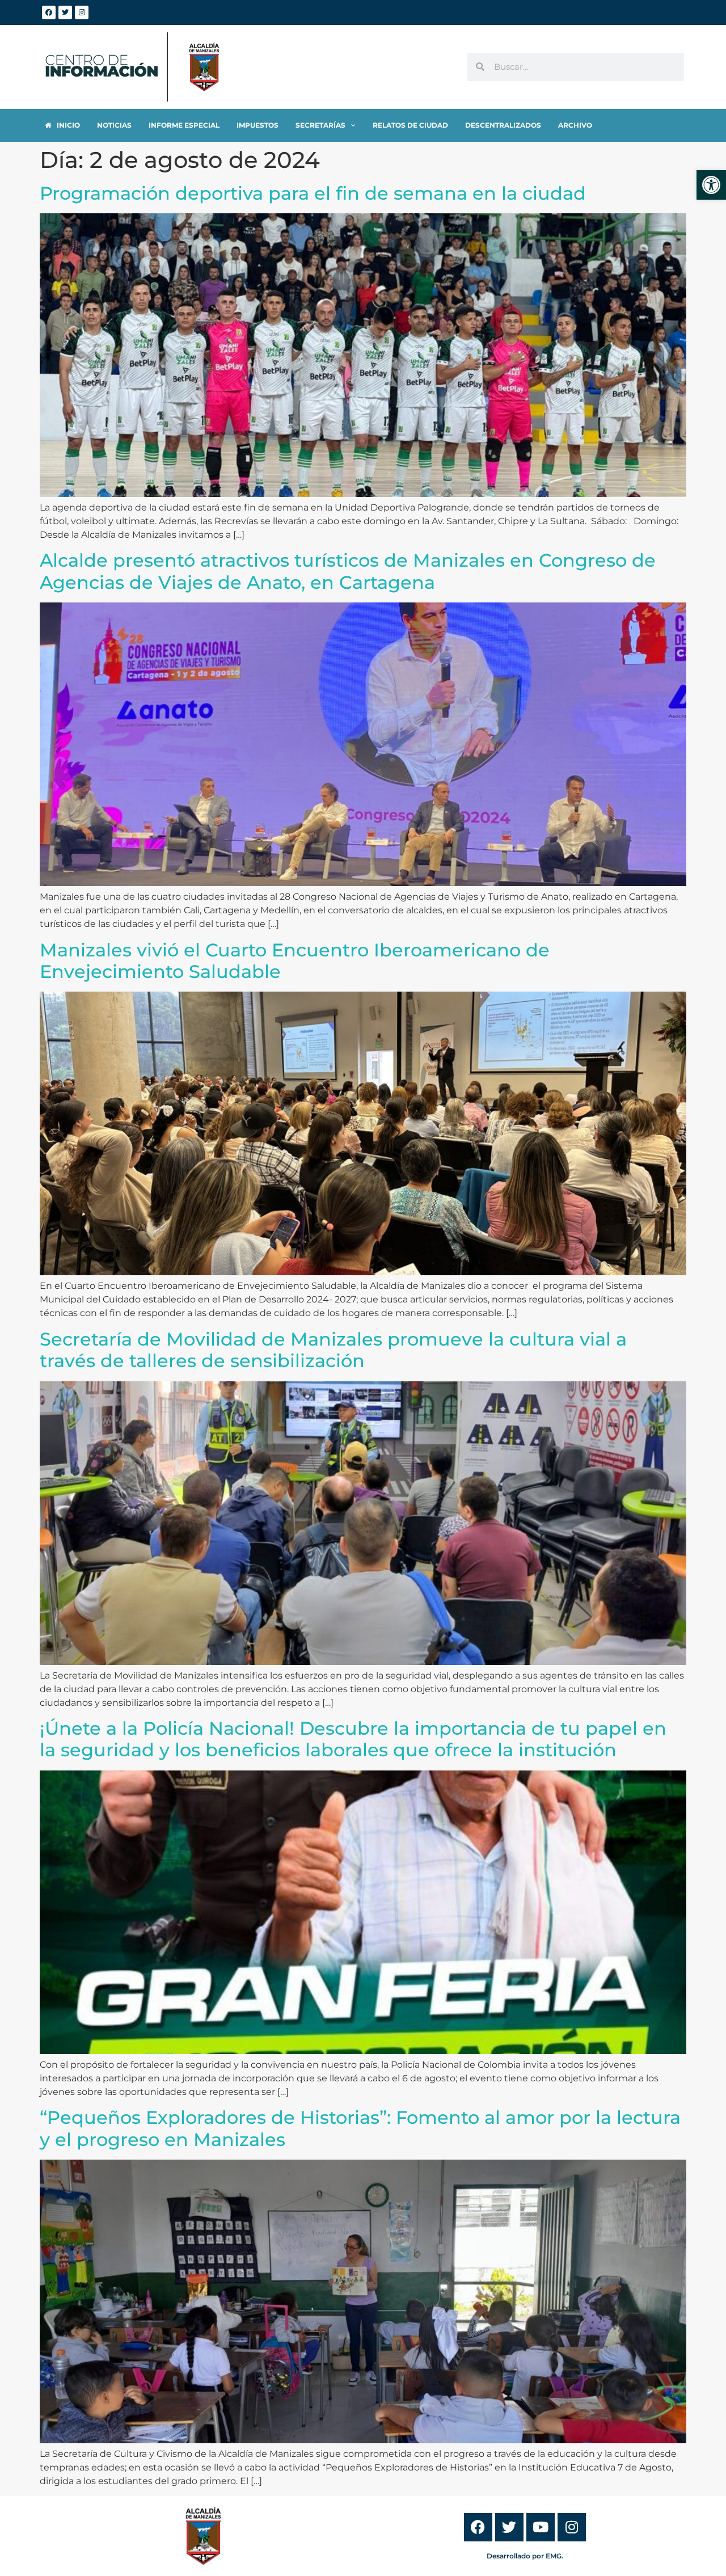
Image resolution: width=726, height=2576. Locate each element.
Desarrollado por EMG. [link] (525, 2556)
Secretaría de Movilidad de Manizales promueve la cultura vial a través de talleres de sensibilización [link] (333, 1350)
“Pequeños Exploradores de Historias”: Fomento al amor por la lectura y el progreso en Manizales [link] (360, 2128)
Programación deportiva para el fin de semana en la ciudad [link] (313, 193)
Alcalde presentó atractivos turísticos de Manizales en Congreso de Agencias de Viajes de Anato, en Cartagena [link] (348, 571)
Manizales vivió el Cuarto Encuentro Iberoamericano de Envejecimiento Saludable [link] (295, 961)
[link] (711, 185)
